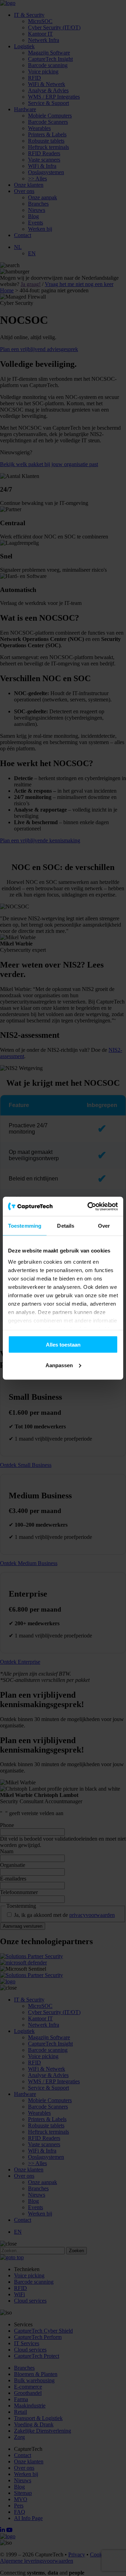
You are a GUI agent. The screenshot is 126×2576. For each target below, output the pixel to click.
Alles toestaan (63, 1345)
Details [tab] (66, 1226)
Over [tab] (104, 1226)
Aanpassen (59, 1365)
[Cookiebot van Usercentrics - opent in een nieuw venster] (89, 1206)
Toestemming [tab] (25, 1226)
